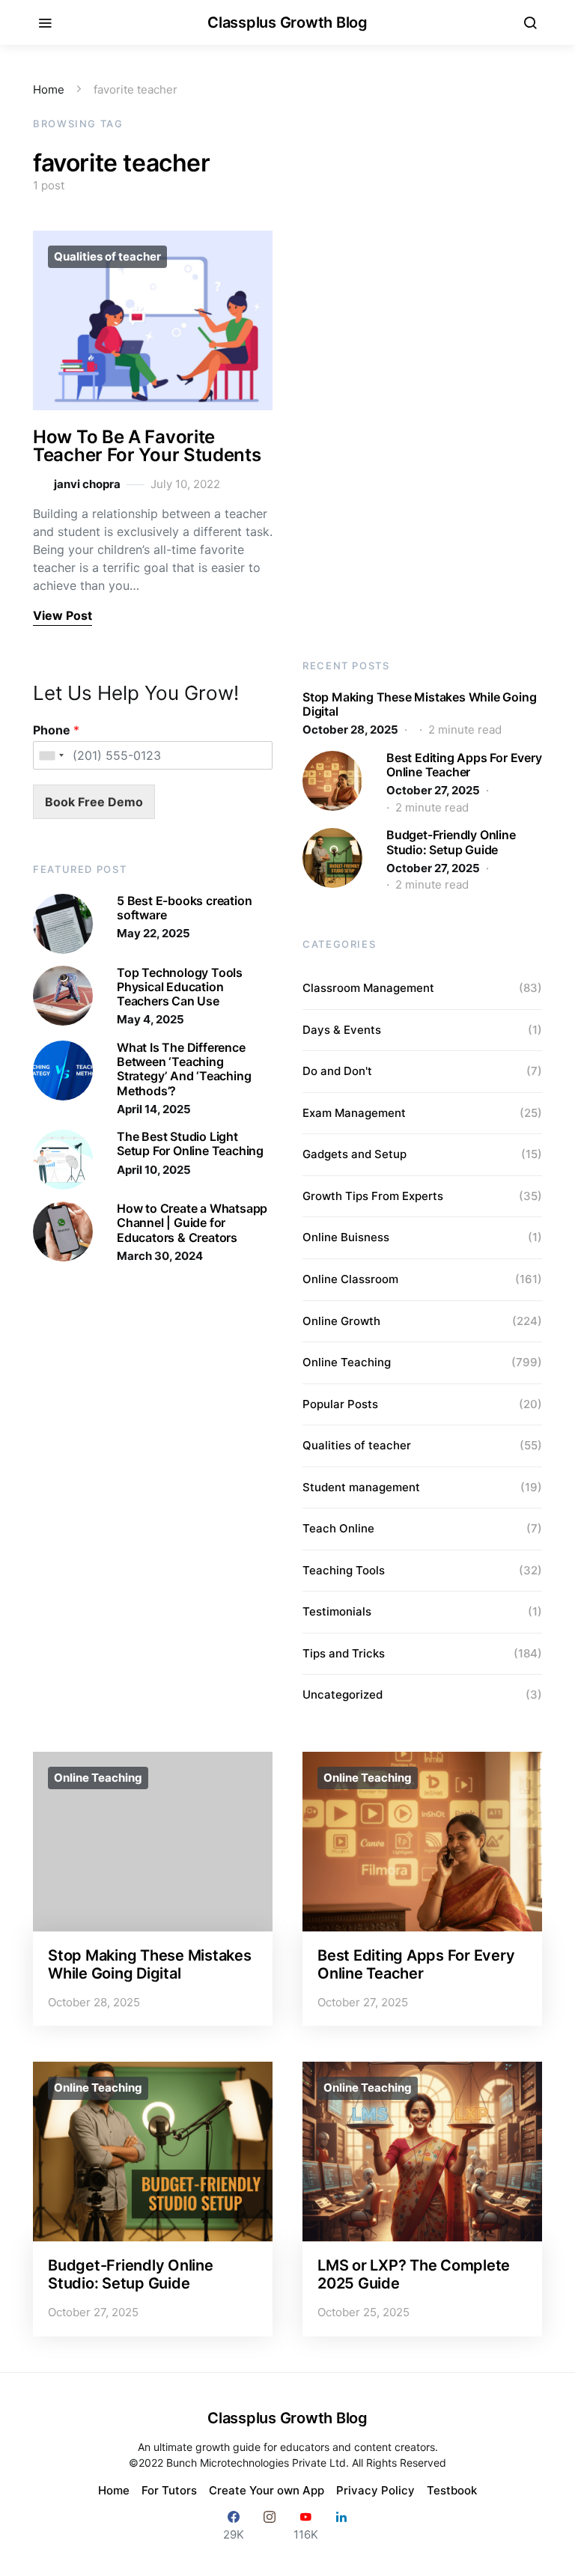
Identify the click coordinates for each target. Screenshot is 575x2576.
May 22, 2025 (153, 933)
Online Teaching (347, 1362)
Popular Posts (340, 1404)
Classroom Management (368, 988)
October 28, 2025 (350, 730)
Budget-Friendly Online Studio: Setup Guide (451, 842)
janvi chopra (87, 484)
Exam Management (354, 1113)
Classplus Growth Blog (287, 22)
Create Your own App (267, 2490)
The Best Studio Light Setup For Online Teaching (190, 1144)
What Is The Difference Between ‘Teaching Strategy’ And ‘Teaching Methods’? (184, 1069)
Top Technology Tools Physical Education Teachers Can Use (180, 987)
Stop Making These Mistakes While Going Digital (419, 704)
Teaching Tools (344, 1570)
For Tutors (169, 2490)
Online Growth (341, 1321)
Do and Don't (337, 1071)
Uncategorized (343, 1695)
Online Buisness (346, 1237)
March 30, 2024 (160, 1256)
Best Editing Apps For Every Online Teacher (464, 765)
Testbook (452, 2490)
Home (49, 89)
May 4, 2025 (150, 1019)
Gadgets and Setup (355, 1154)
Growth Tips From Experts (373, 1196)
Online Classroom (350, 1279)
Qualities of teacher (107, 256)
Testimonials (337, 1611)
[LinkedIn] (341, 2525)
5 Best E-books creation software (184, 908)
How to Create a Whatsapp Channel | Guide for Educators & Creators (192, 1222)
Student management (361, 1487)
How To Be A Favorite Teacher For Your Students (147, 446)
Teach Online (338, 1528)
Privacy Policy (375, 2490)
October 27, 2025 (433, 790)
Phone (56, 730)
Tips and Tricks (344, 1653)
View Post (63, 615)
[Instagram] (270, 2525)
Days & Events (342, 1030)
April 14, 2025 (154, 1109)
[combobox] (51, 755)
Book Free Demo (94, 802)
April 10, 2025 (154, 1170)
